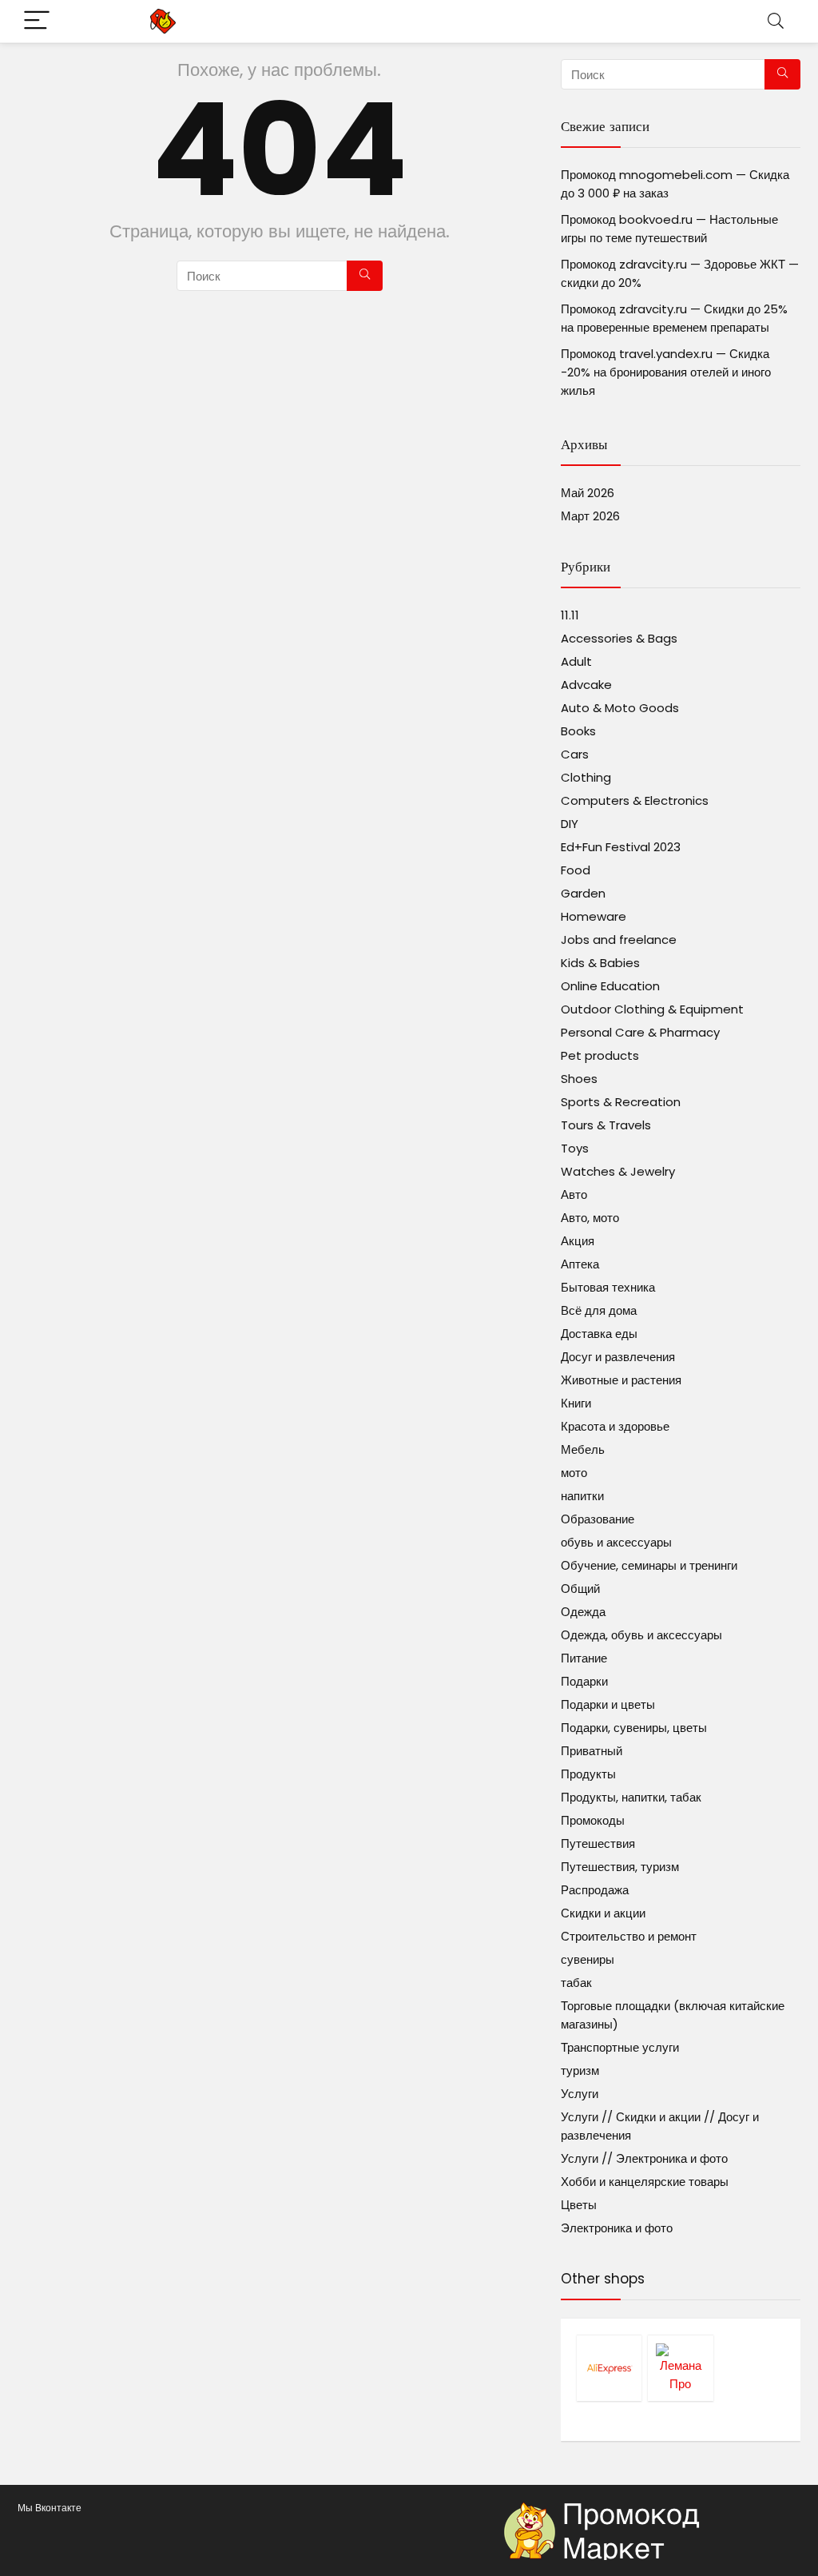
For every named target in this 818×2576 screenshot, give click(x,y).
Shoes (579, 1079)
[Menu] (37, 21)
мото (574, 1473)
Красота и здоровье (615, 1426)
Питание (584, 1658)
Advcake (586, 685)
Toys (575, 1148)
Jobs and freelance (619, 940)
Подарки (584, 1681)
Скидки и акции (603, 1913)
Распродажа (595, 1890)
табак (576, 1983)
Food (576, 870)
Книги (576, 1403)
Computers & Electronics (635, 800)
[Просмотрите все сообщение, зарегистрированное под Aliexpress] (609, 2368)
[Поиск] (365, 276)
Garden (583, 893)
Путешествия (598, 1843)
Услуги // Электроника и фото (644, 2158)
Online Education (610, 986)
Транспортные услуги (620, 2047)
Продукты (588, 1774)
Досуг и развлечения (618, 1357)
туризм (580, 2070)
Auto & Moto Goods (620, 708)
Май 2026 (588, 493)
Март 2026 (590, 516)
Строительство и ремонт (629, 1936)
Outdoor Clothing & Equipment (652, 1009)
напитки (582, 1496)
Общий (580, 1589)
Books (578, 731)
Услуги (580, 2094)
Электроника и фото (617, 2228)
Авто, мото (590, 1218)
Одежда (583, 1612)
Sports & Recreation (621, 1102)
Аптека (580, 1264)
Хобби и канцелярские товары (645, 2182)
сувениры (588, 1959)
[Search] (776, 21)
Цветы (579, 2205)
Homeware (594, 916)
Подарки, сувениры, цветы (634, 1728)
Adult (576, 661)
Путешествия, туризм (620, 1867)
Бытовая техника (608, 1287)
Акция (578, 1241)
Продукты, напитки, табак (631, 1797)
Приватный (592, 1751)
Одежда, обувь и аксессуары (641, 1635)
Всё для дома (599, 1310)
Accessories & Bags (619, 638)
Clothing (586, 777)
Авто (574, 1194)
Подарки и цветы (608, 1704)
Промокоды (593, 1820)
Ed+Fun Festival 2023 (621, 847)
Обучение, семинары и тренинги (649, 1565)
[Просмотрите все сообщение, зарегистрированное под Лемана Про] (680, 2368)
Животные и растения (621, 1380)
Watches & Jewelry (618, 1171)
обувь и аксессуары (616, 1542)
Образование (598, 1519)
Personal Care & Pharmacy (640, 1032)
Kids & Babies (600, 963)
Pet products (600, 1055)
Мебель (583, 1449)
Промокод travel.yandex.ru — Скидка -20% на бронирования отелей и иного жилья (666, 372)
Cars (575, 754)
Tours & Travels (606, 1125)
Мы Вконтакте (50, 2508)
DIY (570, 824)
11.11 (570, 615)
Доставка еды (599, 1334)
